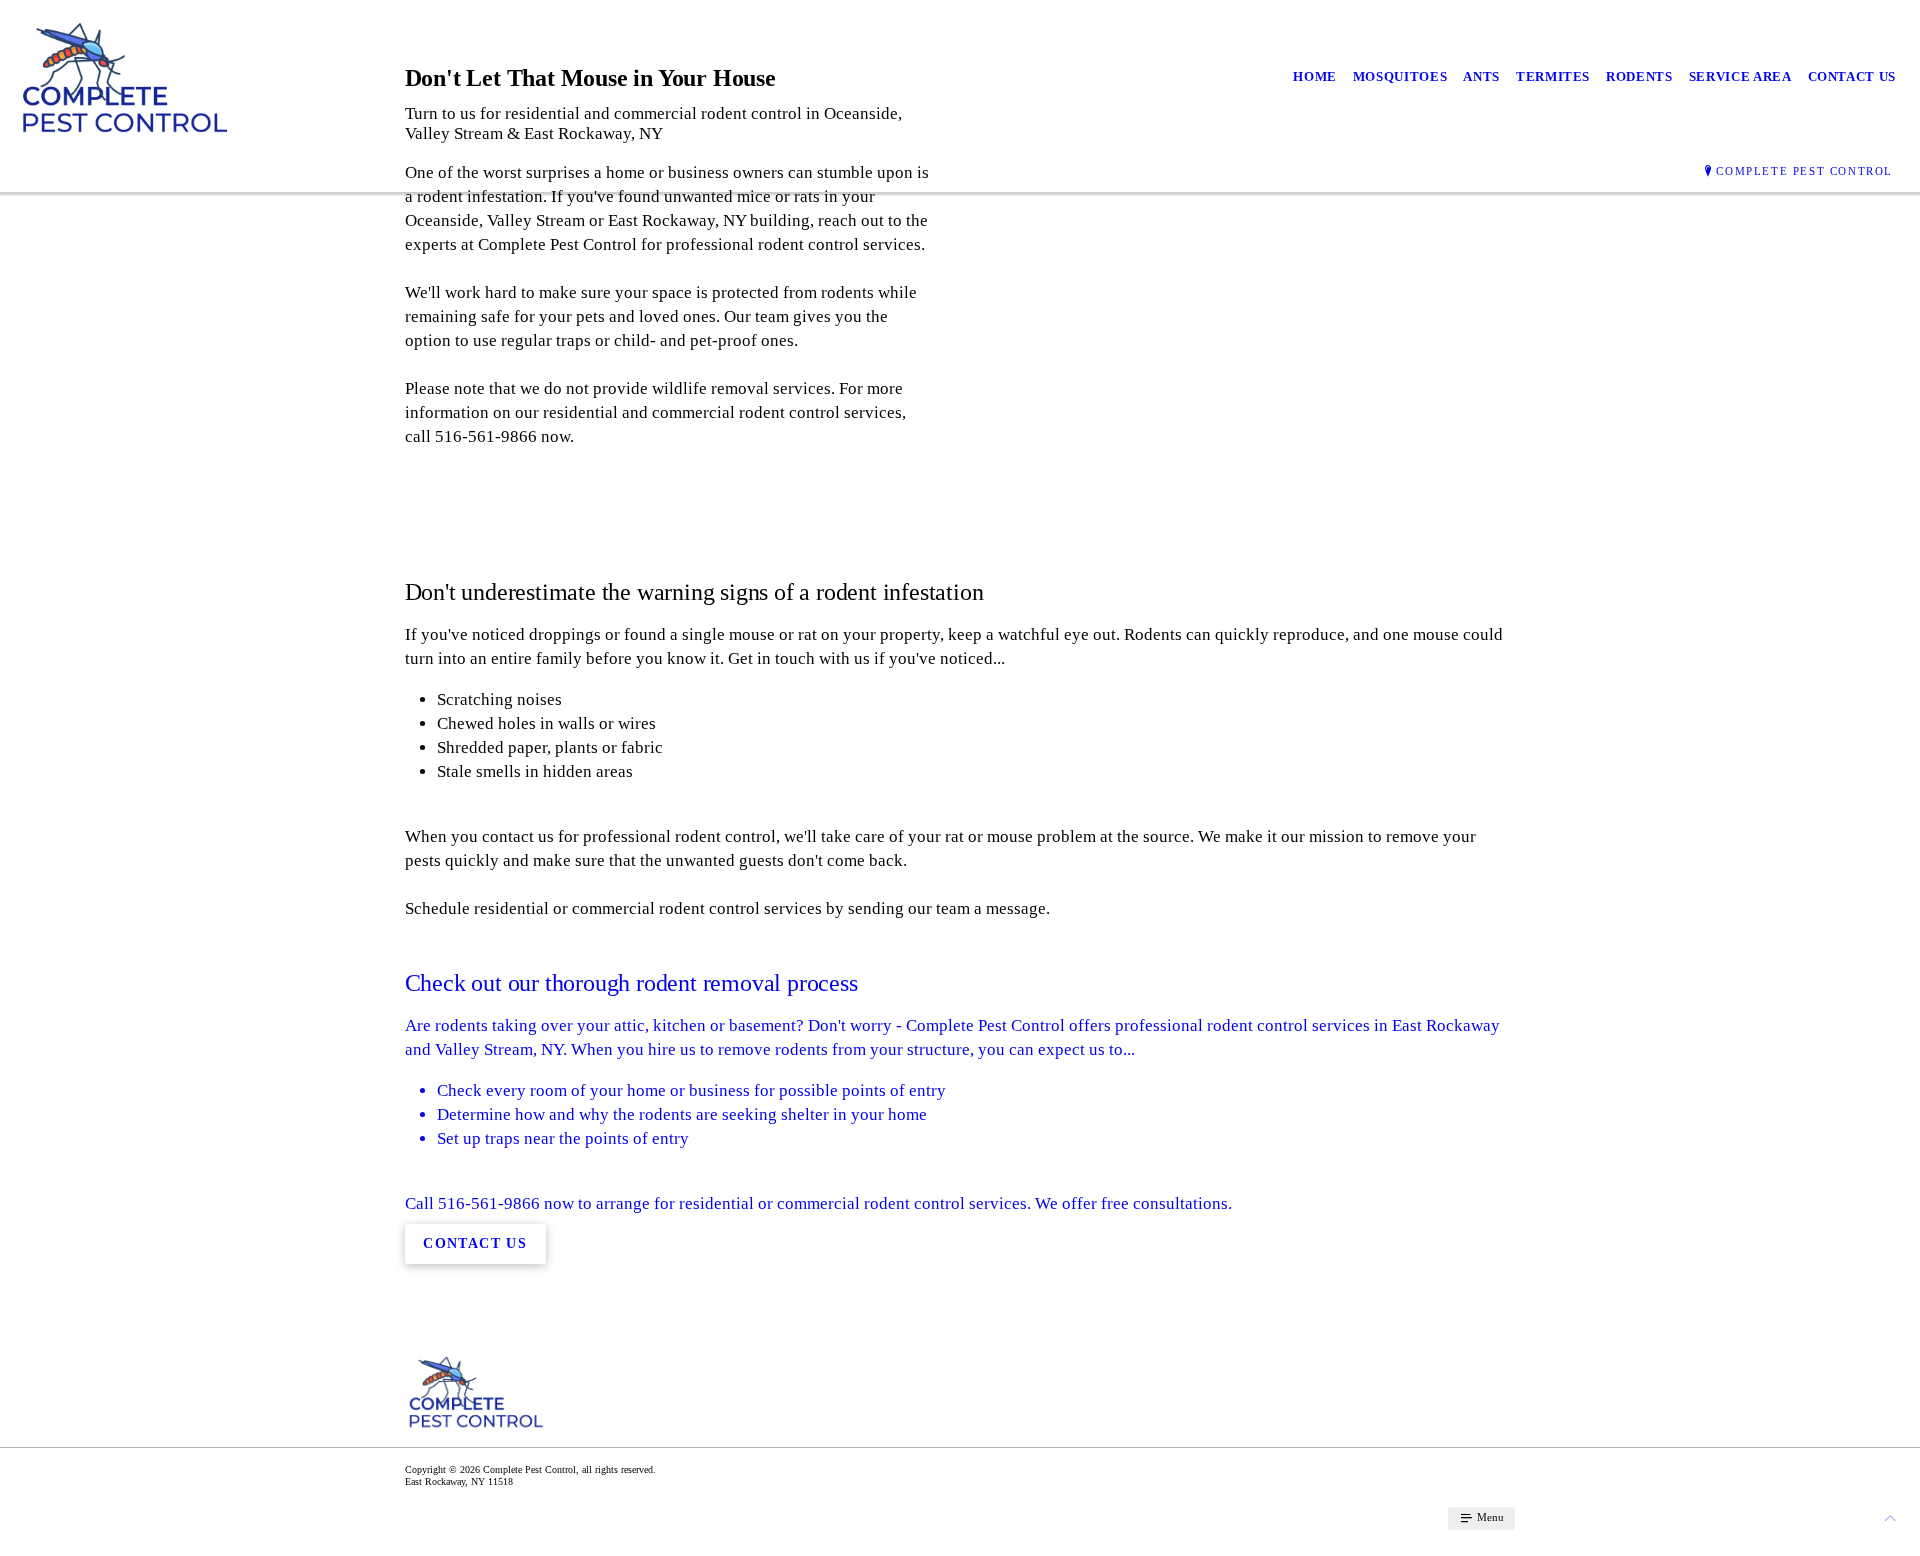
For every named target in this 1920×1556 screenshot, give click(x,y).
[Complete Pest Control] (124, 77)
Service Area (1740, 76)
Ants (1481, 76)
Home (1315, 76)
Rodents (1639, 76)
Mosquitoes (1400, 76)
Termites (1553, 76)
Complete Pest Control (1804, 171)
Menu (1489, 1517)
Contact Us (1852, 76)
